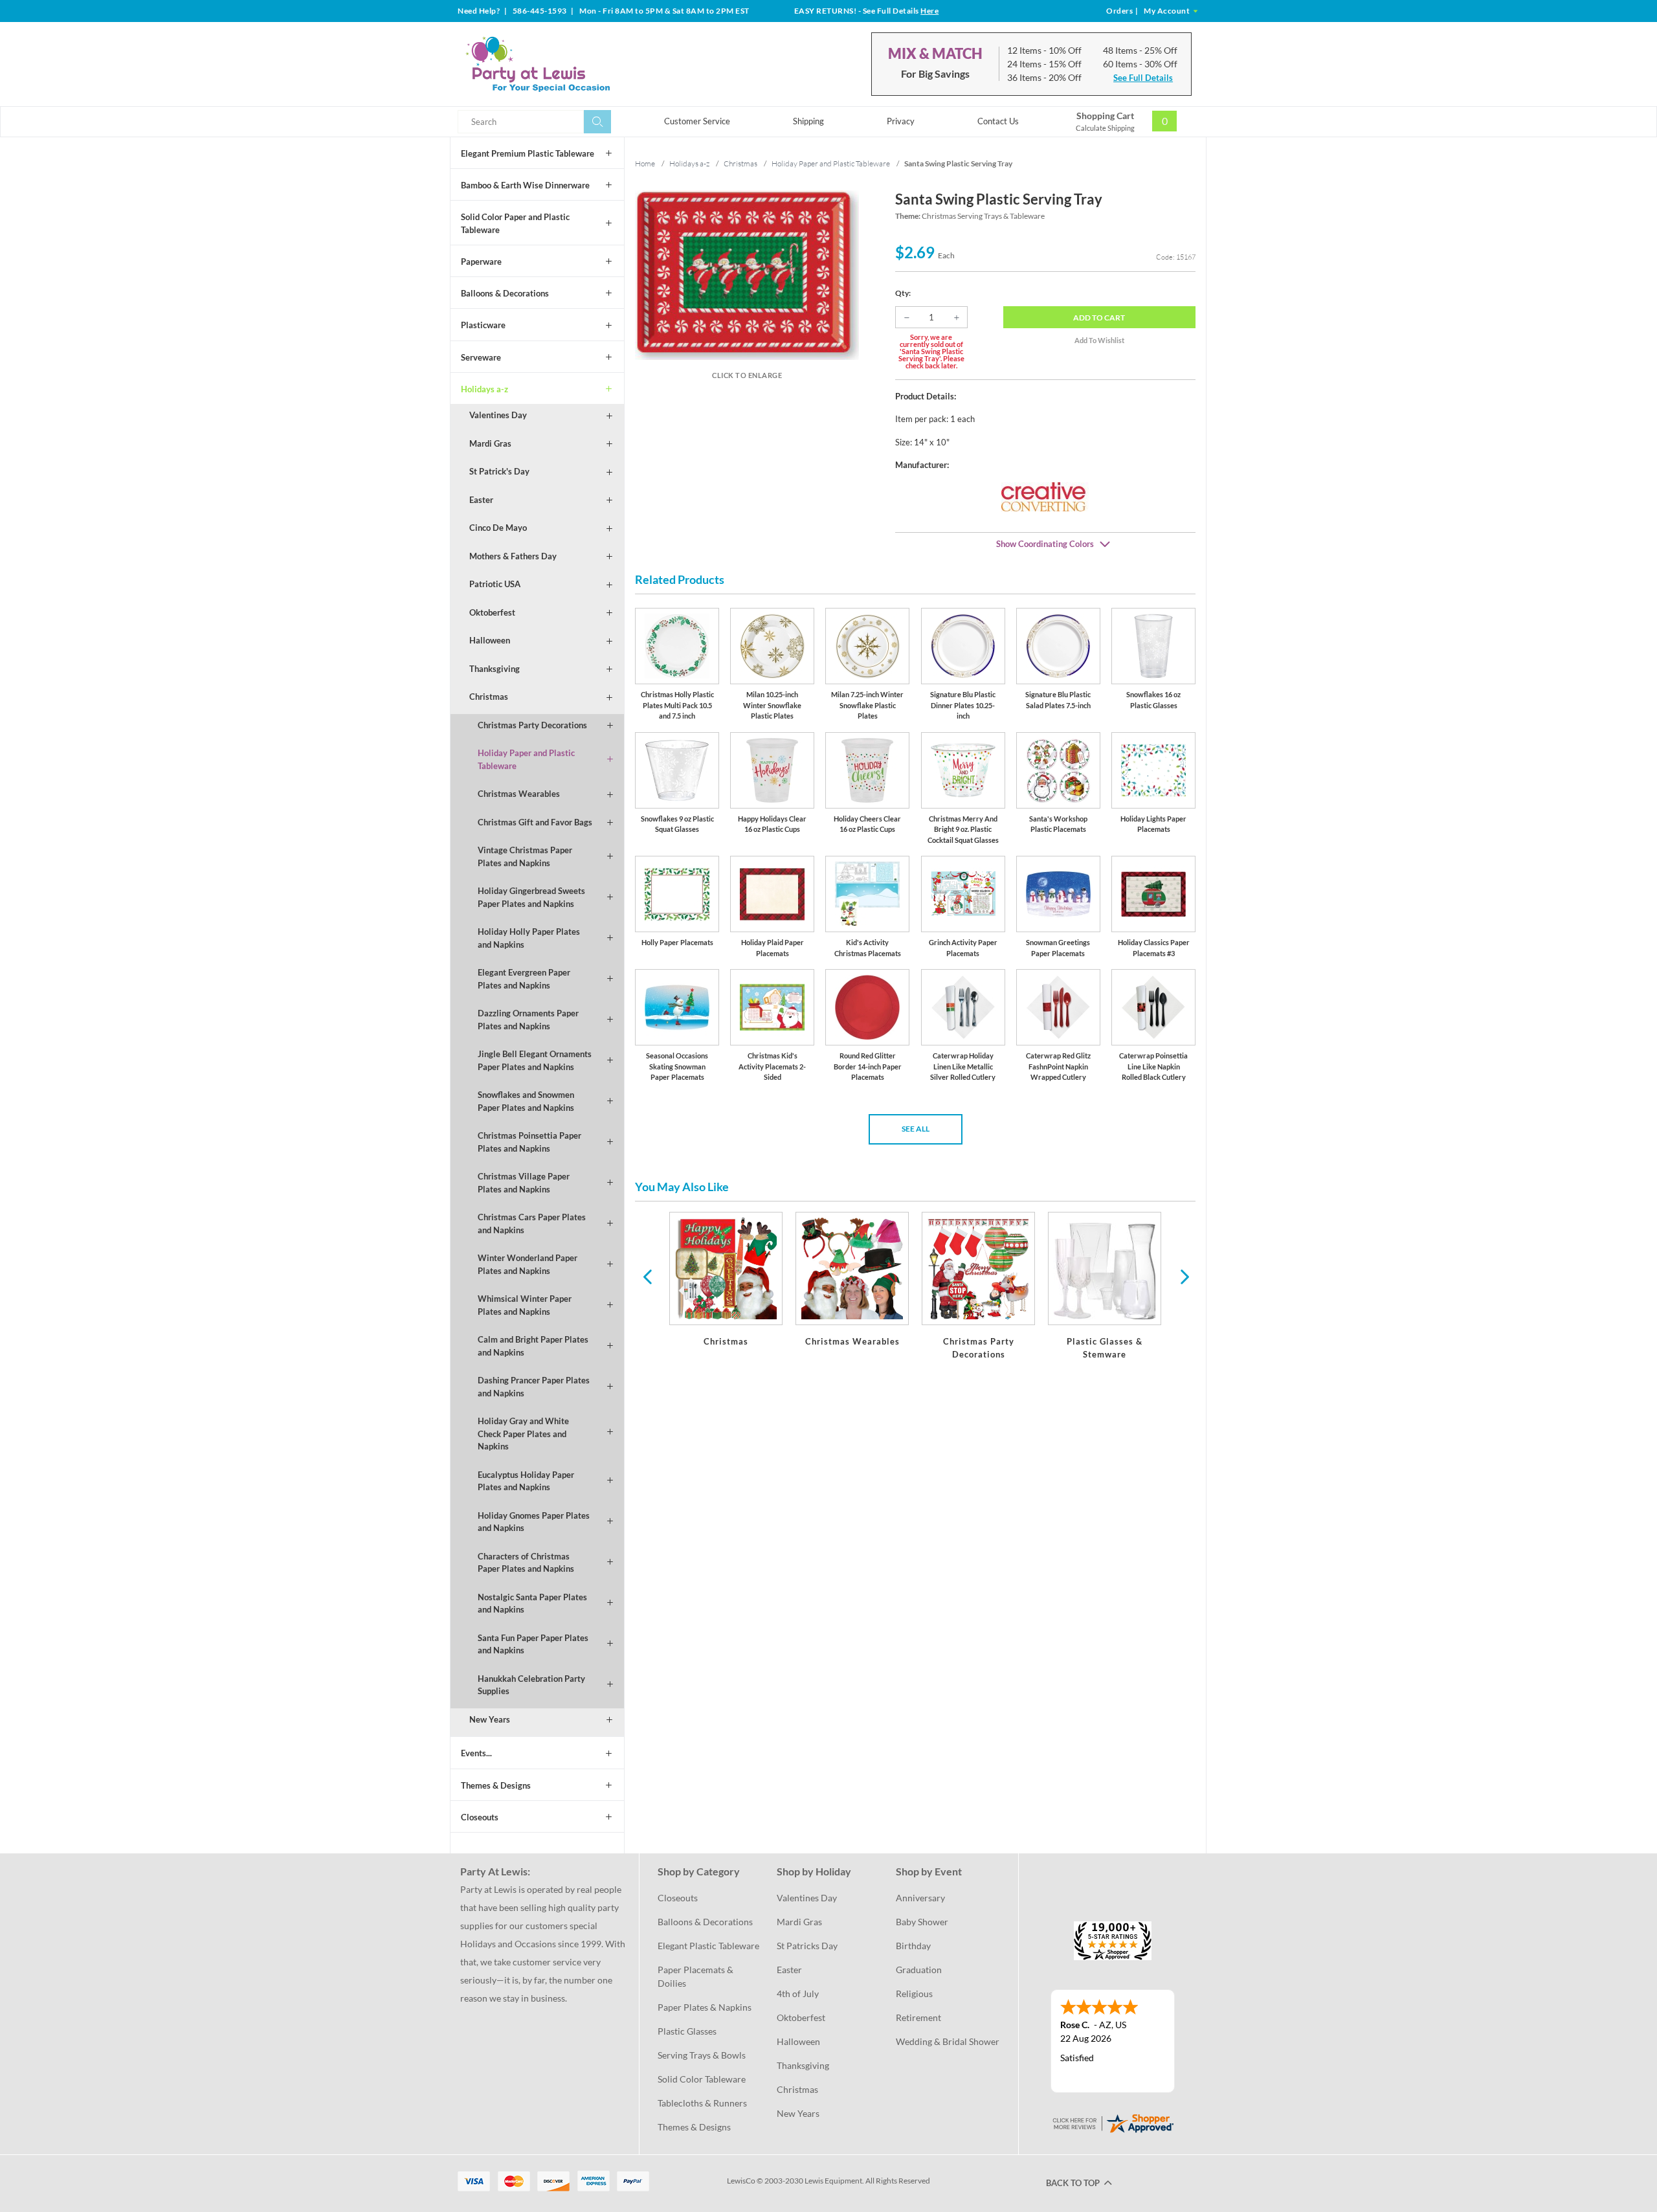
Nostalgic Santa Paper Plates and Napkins (532, 1603)
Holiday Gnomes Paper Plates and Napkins (534, 1522)
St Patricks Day (807, 1946)
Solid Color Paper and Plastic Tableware (515, 223)
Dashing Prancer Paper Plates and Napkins (534, 1387)
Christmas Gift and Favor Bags (535, 822)
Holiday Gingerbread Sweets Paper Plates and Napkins (531, 897)
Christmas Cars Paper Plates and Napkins (532, 1223)
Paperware (481, 262)
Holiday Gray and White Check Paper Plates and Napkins (523, 1434)
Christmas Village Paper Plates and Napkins (524, 1183)
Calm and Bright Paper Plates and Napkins (533, 1346)
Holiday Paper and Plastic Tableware (526, 759)
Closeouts (480, 1817)
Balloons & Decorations (505, 293)
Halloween (490, 640)
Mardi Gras (490, 443)
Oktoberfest (492, 612)
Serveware (481, 357)
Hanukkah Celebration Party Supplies (531, 1685)
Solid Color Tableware (702, 2079)
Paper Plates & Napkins (705, 2007)
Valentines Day (498, 415)
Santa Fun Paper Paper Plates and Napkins (533, 1644)
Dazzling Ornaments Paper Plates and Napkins (528, 1020)
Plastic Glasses (687, 2031)
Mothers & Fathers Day (513, 556)
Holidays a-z (484, 389)
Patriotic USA (495, 584)
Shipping (808, 121)
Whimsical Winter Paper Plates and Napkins (525, 1305)
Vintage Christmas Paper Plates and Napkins (525, 856)
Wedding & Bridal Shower (948, 2041)
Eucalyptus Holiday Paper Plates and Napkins (526, 1481)
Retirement (918, 2017)
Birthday (913, 1946)
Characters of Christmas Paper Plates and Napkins (526, 1563)
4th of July (798, 1994)
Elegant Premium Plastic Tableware (528, 153)
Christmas (489, 697)
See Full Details (1143, 78)
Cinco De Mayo (498, 528)
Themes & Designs (496, 1785)
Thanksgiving (495, 669)
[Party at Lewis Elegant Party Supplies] (569, 64)
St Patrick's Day (499, 471)
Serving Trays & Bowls (702, 2055)
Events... (476, 1753)
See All (916, 1129)
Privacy (901, 121)
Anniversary (920, 1898)
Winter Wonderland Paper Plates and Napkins (528, 1264)
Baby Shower (922, 1922)
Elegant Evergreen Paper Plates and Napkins (524, 979)
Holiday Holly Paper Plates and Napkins (529, 938)
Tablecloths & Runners (702, 2103)
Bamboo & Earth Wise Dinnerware (525, 185)
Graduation (919, 1970)
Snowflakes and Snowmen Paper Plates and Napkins (526, 1101)
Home (645, 163)
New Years (490, 1719)
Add (1099, 318)
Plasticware (483, 325)
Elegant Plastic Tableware (708, 1946)
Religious (914, 1994)
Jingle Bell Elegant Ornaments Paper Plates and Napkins (535, 1060)
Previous (647, 1276)
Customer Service (697, 121)
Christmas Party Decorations (532, 725)
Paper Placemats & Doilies (696, 1976)
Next (1183, 1276)
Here (929, 11)
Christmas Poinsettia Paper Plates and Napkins (529, 1142)
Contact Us (998, 121)
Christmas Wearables (519, 794)
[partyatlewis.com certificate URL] (1113, 2122)
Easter (481, 500)
